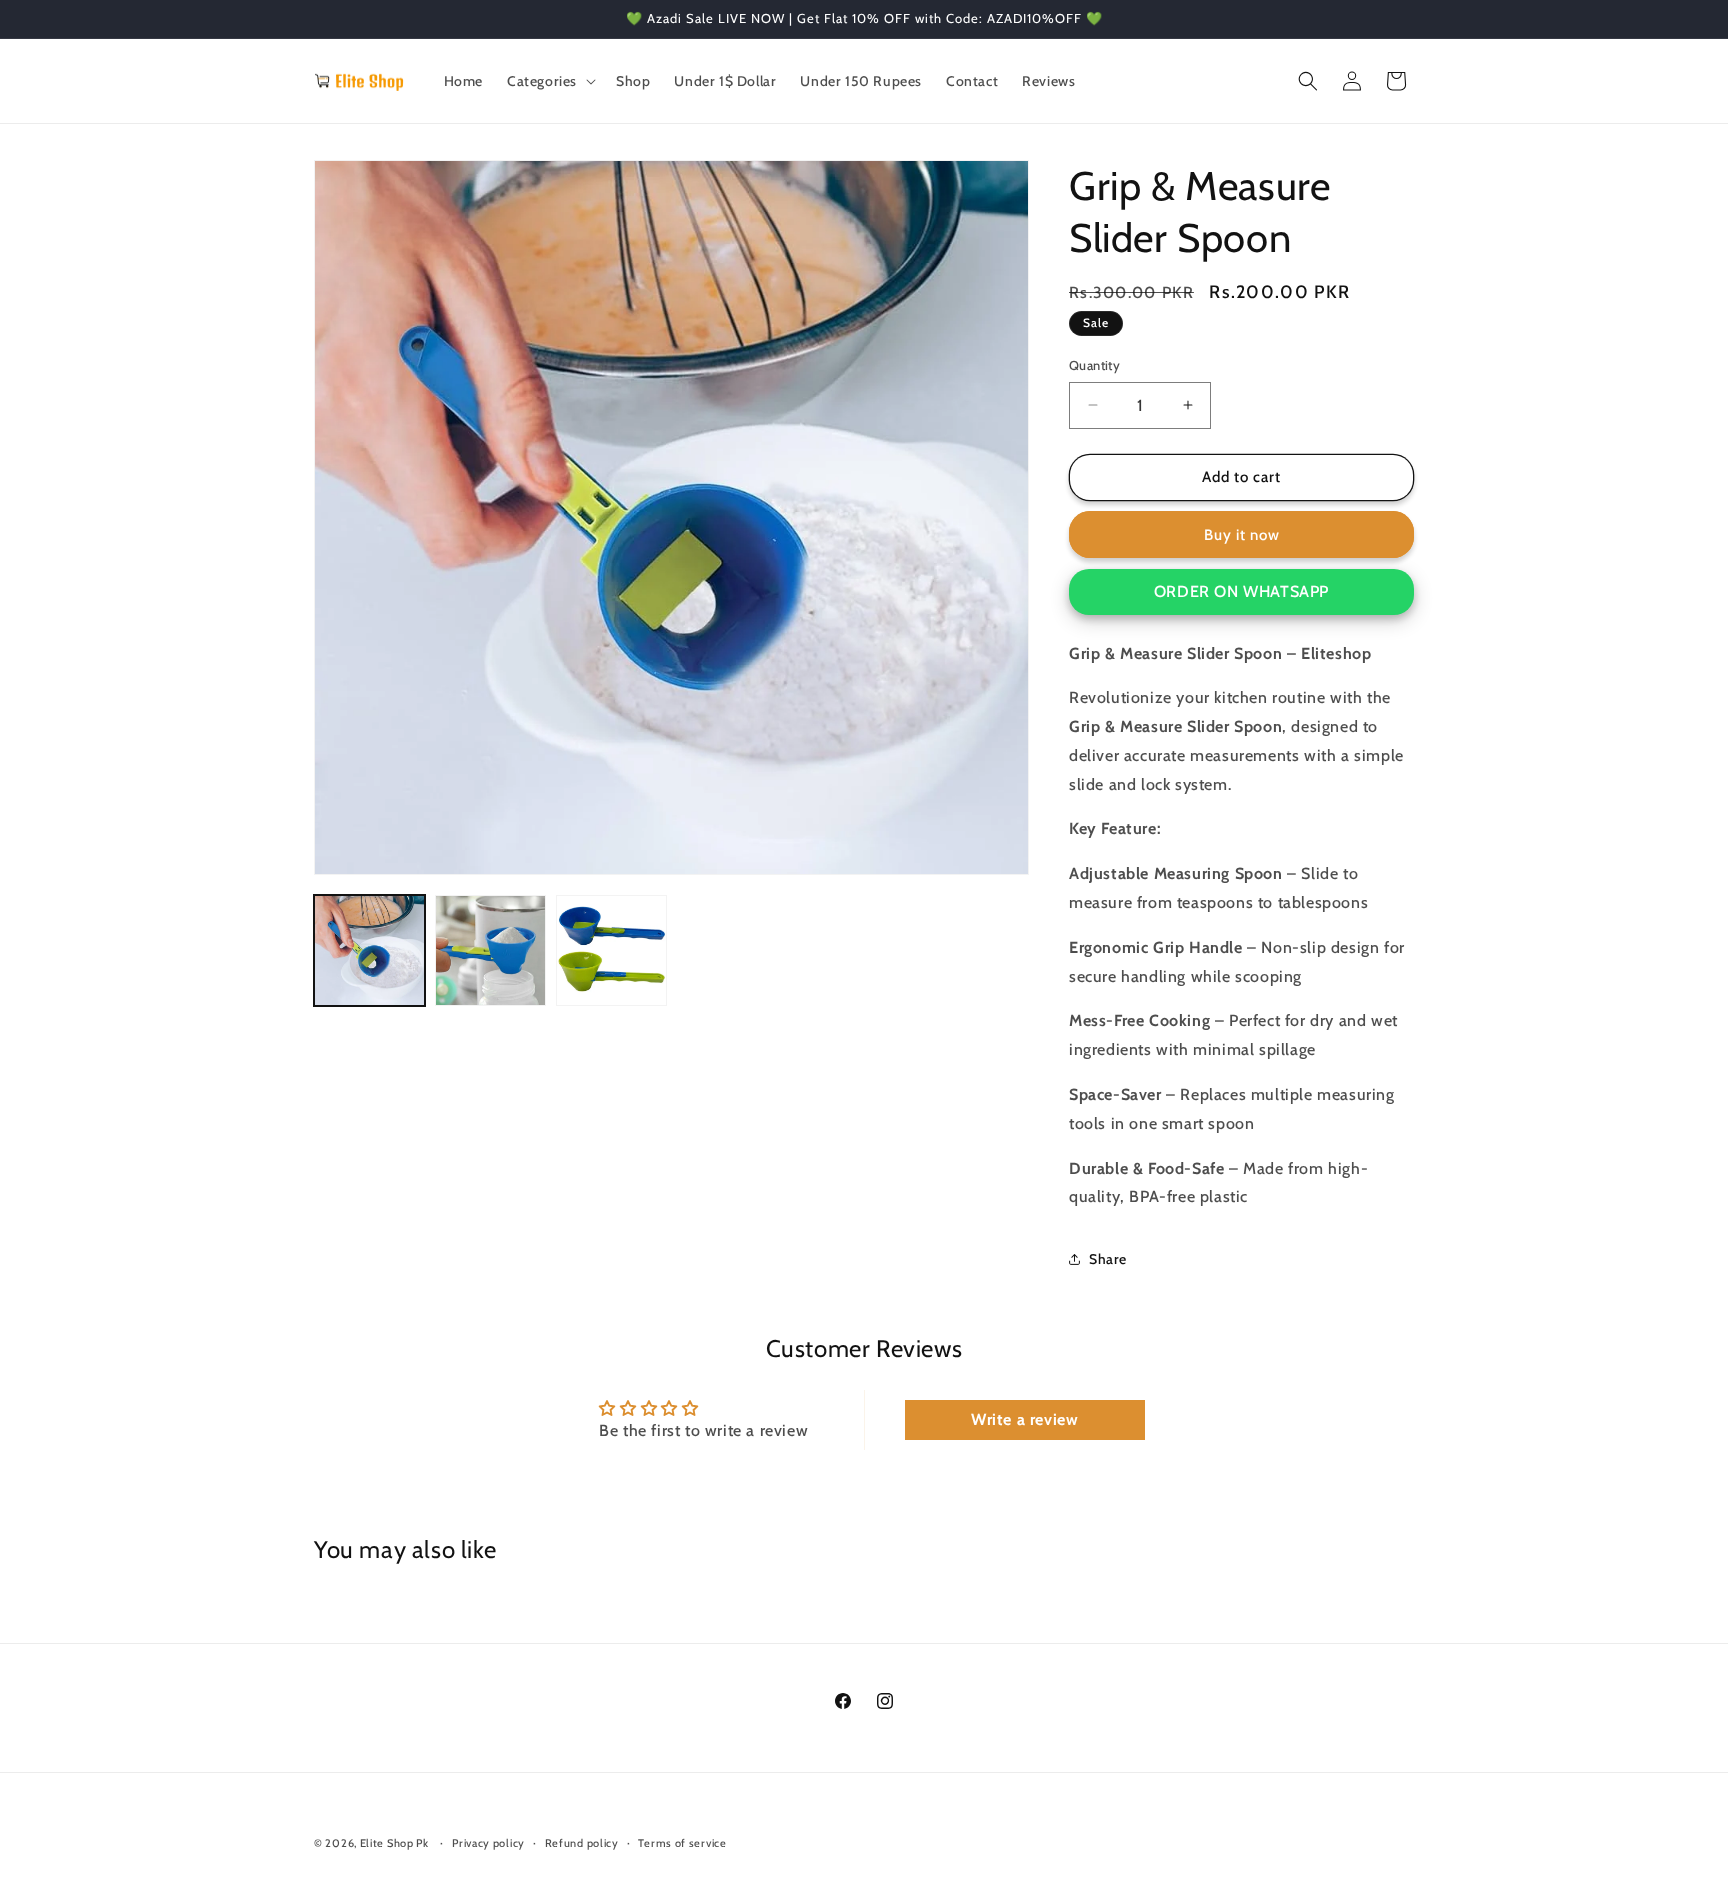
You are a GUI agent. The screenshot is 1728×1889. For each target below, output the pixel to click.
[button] (549, 81)
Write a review (1024, 1419)
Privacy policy (488, 1843)
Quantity (1094, 365)
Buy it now (1242, 535)
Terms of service (682, 1843)
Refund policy (582, 1843)
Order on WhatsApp (1241, 591)
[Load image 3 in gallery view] (611, 950)
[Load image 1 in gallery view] (369, 950)
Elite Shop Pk (394, 1843)
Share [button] (1108, 1259)
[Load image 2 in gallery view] (490, 950)
